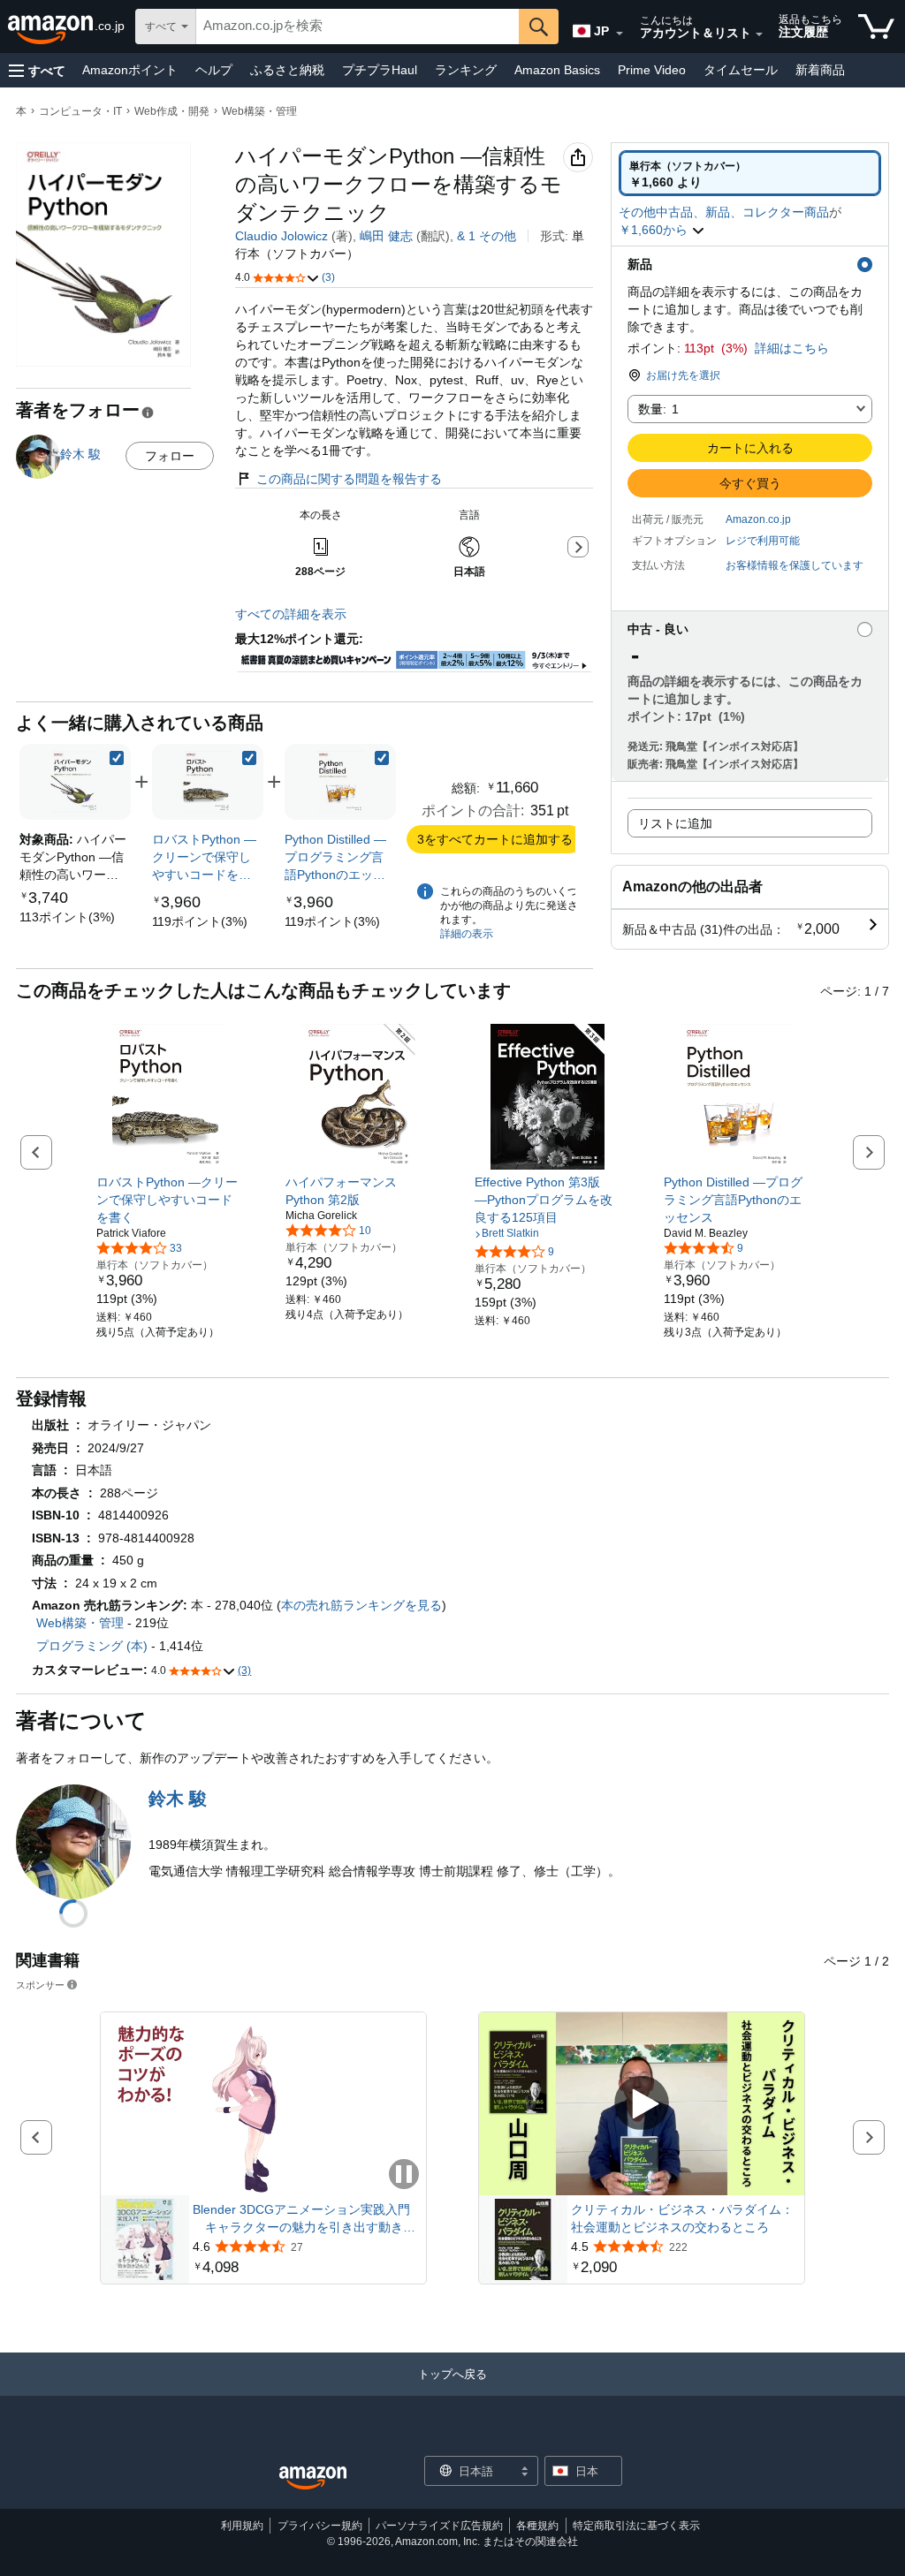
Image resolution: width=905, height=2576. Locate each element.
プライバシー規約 (320, 2526)
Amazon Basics (557, 70)
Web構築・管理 (259, 111)
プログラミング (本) (92, 1646)
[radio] (750, 173)
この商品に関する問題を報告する (349, 479)
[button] (37, 70)
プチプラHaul (380, 70)
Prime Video (652, 70)
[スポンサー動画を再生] (642, 2105)
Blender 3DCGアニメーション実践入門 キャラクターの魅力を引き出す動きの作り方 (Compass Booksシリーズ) (304, 2219)
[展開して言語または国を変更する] (620, 34)
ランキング (466, 70)
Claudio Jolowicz (281, 236)
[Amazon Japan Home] (313, 2478)
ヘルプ (214, 70)
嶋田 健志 (386, 236)
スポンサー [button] (40, 1985)
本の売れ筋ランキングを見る (361, 1605)
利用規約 (242, 2526)
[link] (67, 917)
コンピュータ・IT (80, 111)
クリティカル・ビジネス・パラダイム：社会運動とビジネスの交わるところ (682, 2218)
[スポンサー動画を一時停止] (404, 2175)
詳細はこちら (792, 348)
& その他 (487, 236)
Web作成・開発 (172, 111)
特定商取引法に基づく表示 (636, 2526)
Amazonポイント (130, 70)
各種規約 (537, 2526)
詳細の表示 (467, 934)
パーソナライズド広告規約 (439, 2526)
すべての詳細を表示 (291, 614)
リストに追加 (675, 823)
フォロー (170, 456)
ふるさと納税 (287, 70)
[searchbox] (357, 27)
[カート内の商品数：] (876, 27)
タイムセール (741, 70)
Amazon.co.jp (758, 519)
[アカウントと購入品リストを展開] (759, 34)
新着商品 (820, 70)
